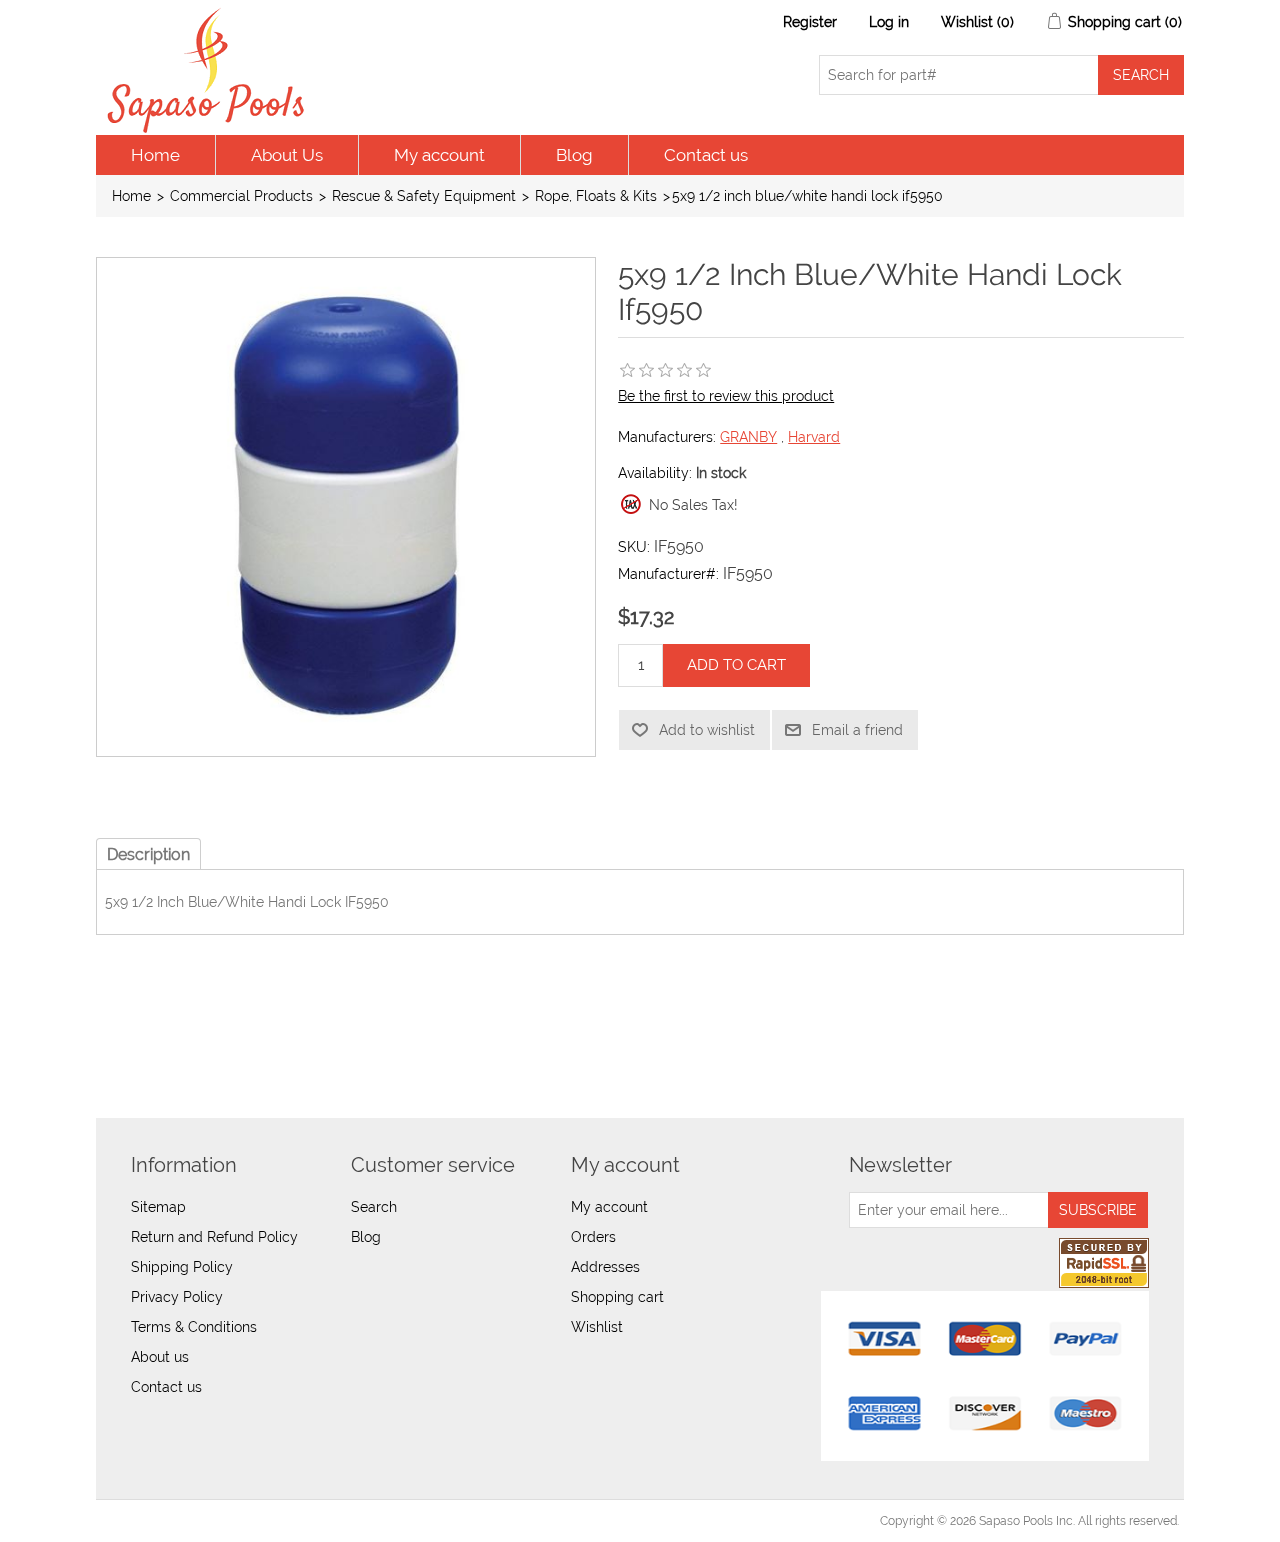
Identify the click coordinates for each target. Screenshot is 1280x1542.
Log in (889, 22)
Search (374, 1207)
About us (160, 1357)
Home (155, 155)
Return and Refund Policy (214, 1237)
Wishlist (597, 1327)
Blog (574, 155)
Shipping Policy (182, 1267)
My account (439, 155)
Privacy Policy (177, 1297)
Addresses (605, 1267)
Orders (593, 1237)
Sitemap (158, 1207)
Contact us (706, 155)
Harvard (814, 437)
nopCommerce (211, 1521)
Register (810, 22)
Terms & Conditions (194, 1327)
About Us (287, 155)
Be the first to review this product (726, 396)
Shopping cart (617, 1297)
